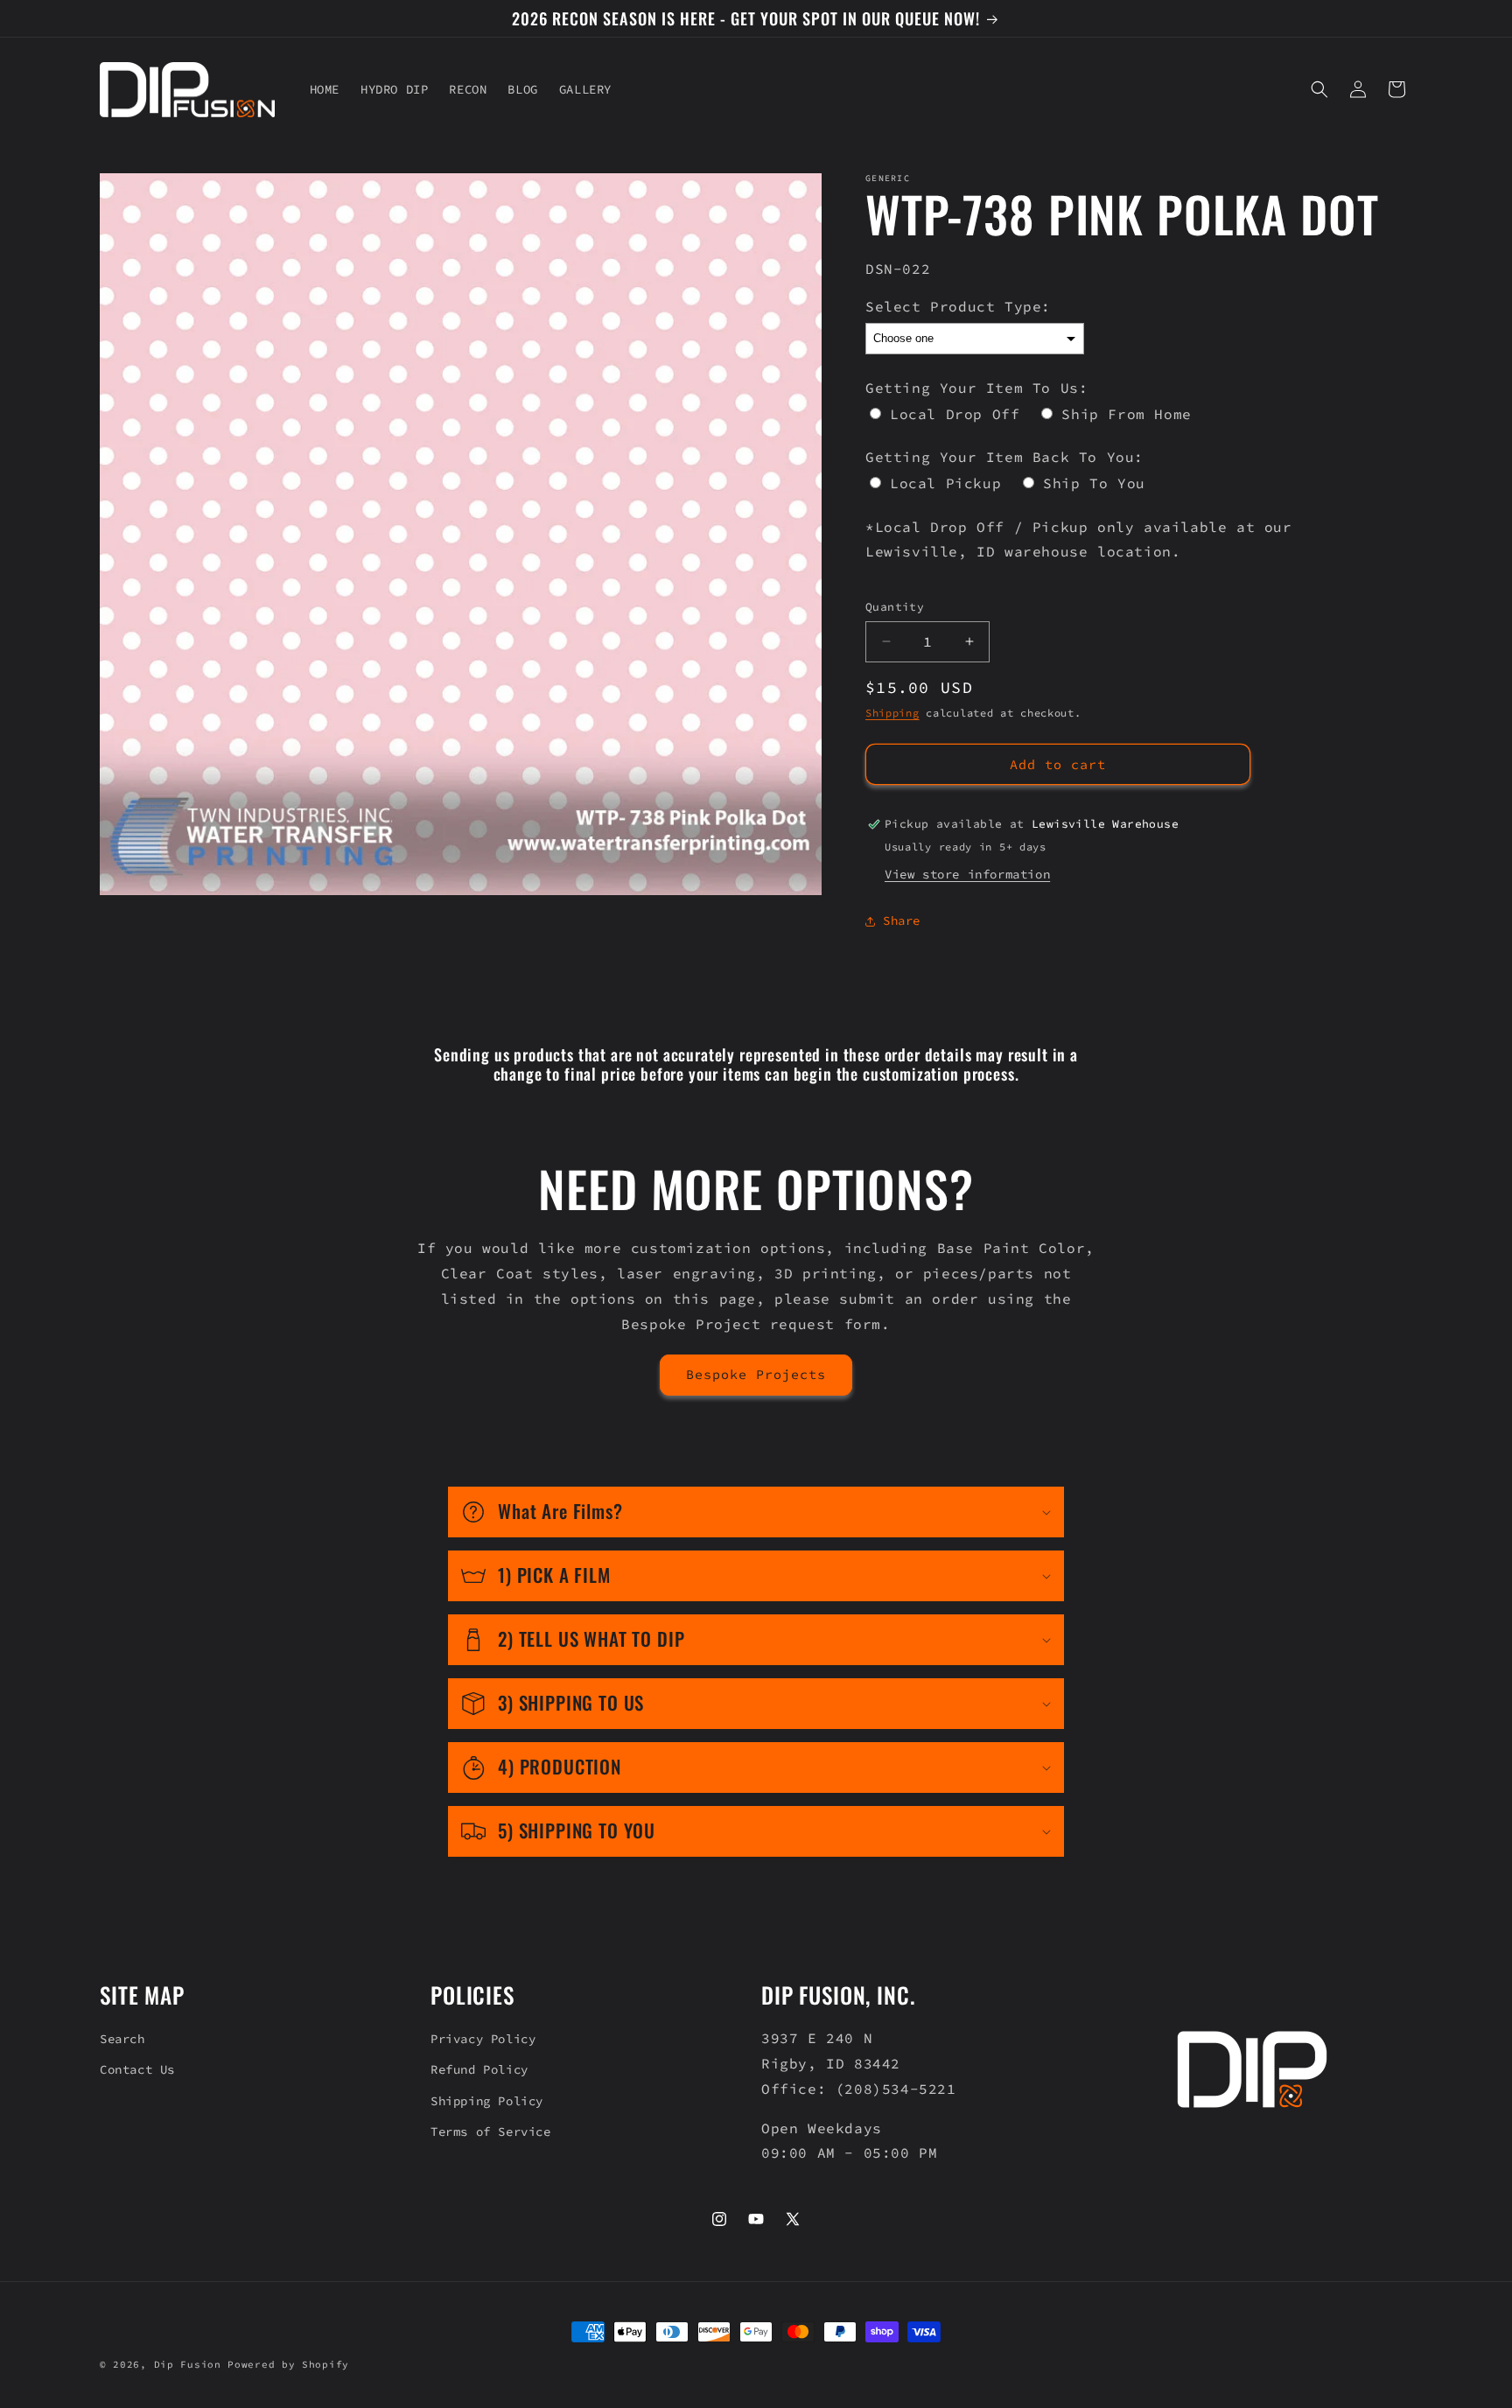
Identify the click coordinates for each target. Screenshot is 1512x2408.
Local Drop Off (955, 414)
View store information (967, 874)
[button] (1319, 89)
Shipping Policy (487, 2101)
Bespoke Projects (756, 1374)
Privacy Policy (483, 2039)
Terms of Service (491, 2131)
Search (122, 2039)
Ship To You (1094, 483)
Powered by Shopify (288, 2364)
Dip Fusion (188, 2364)
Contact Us (137, 2069)
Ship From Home (1126, 414)
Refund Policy (479, 2069)
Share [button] (902, 920)
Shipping (892, 713)
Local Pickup (945, 483)
